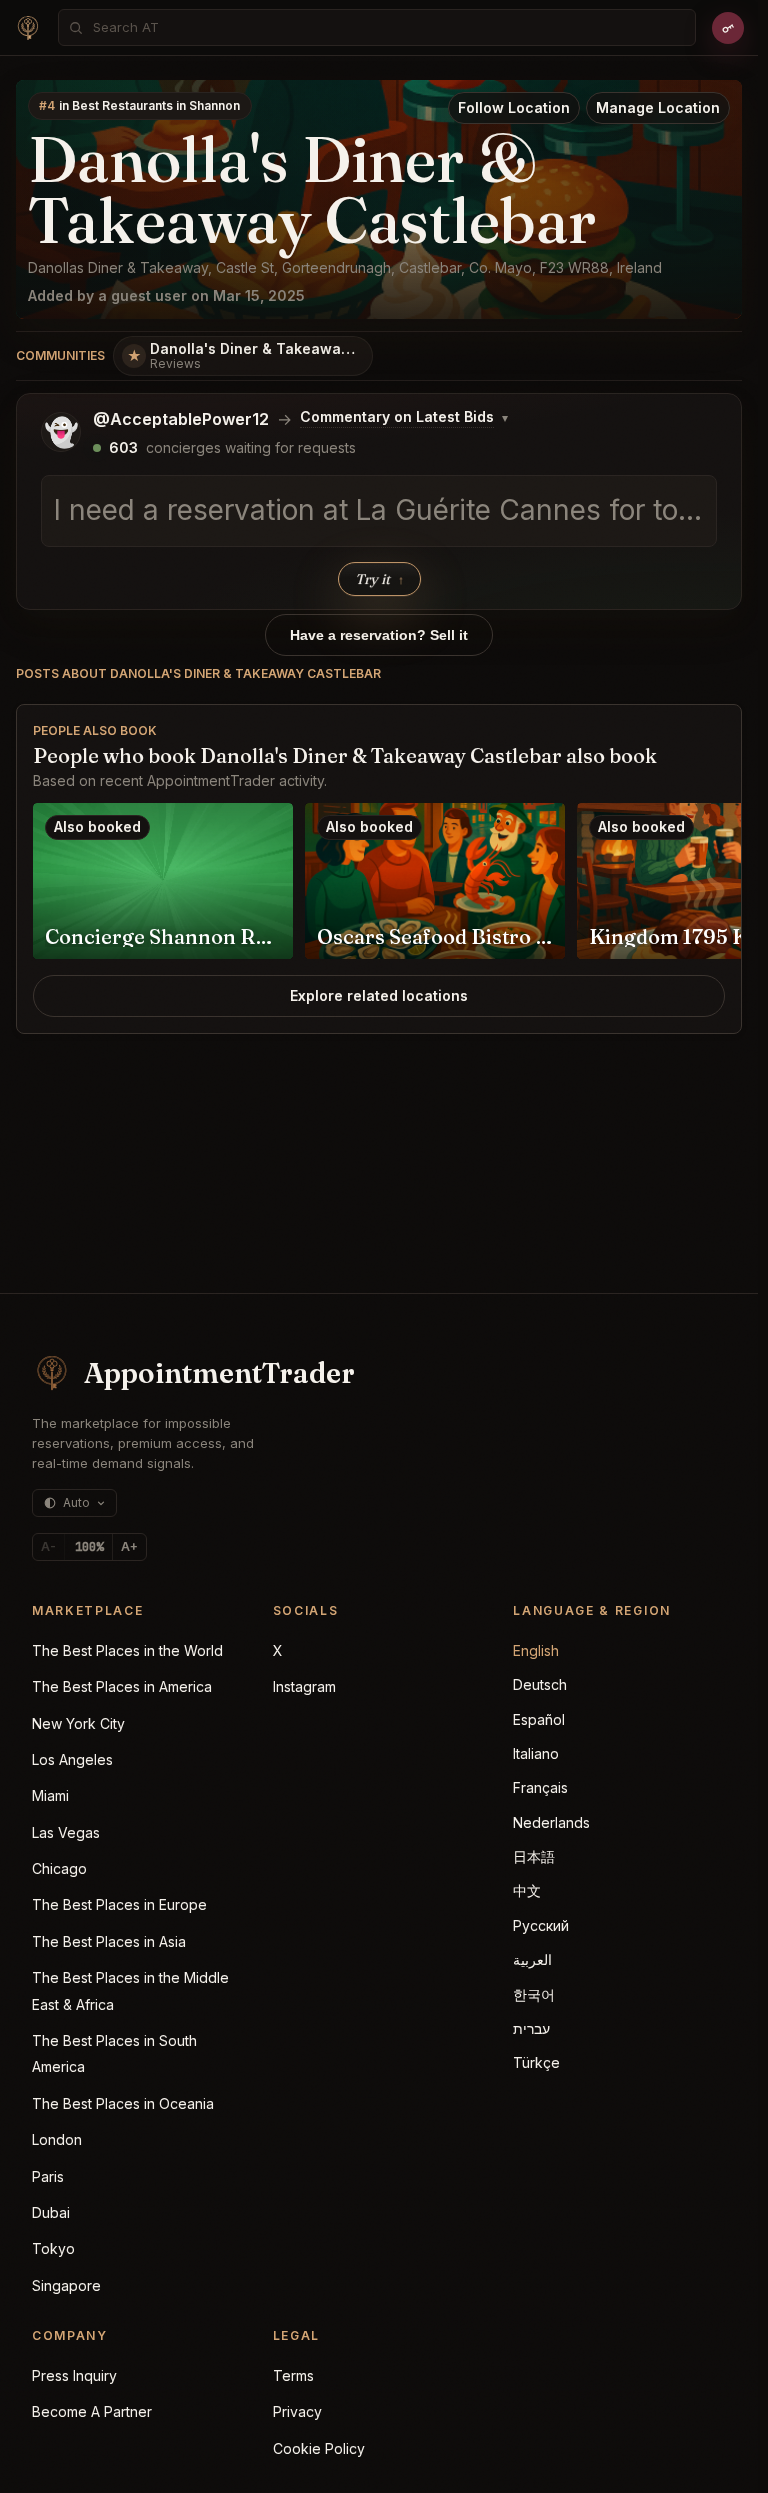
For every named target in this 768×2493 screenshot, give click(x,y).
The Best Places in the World (127, 1650)
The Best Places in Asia (109, 1941)
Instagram (304, 1686)
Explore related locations (379, 995)
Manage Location (658, 107)
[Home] (28, 28)
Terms (293, 2375)
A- (48, 1546)
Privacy (297, 2411)
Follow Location (514, 107)
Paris (48, 2176)
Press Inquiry (74, 2375)
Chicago (59, 1868)
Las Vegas (66, 1832)
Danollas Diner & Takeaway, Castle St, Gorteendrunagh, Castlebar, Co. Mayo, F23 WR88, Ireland (345, 267)
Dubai (51, 2212)
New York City (78, 1723)
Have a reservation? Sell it (379, 635)
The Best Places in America (122, 1686)
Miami (50, 1795)
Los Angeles (72, 1759)
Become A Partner (92, 2411)
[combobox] (388, 27)
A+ (129, 1546)
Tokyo (53, 2248)
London (57, 2139)
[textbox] (379, 511)
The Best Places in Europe (119, 1904)
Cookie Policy (319, 2448)
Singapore (66, 2285)
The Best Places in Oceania (123, 2103)
